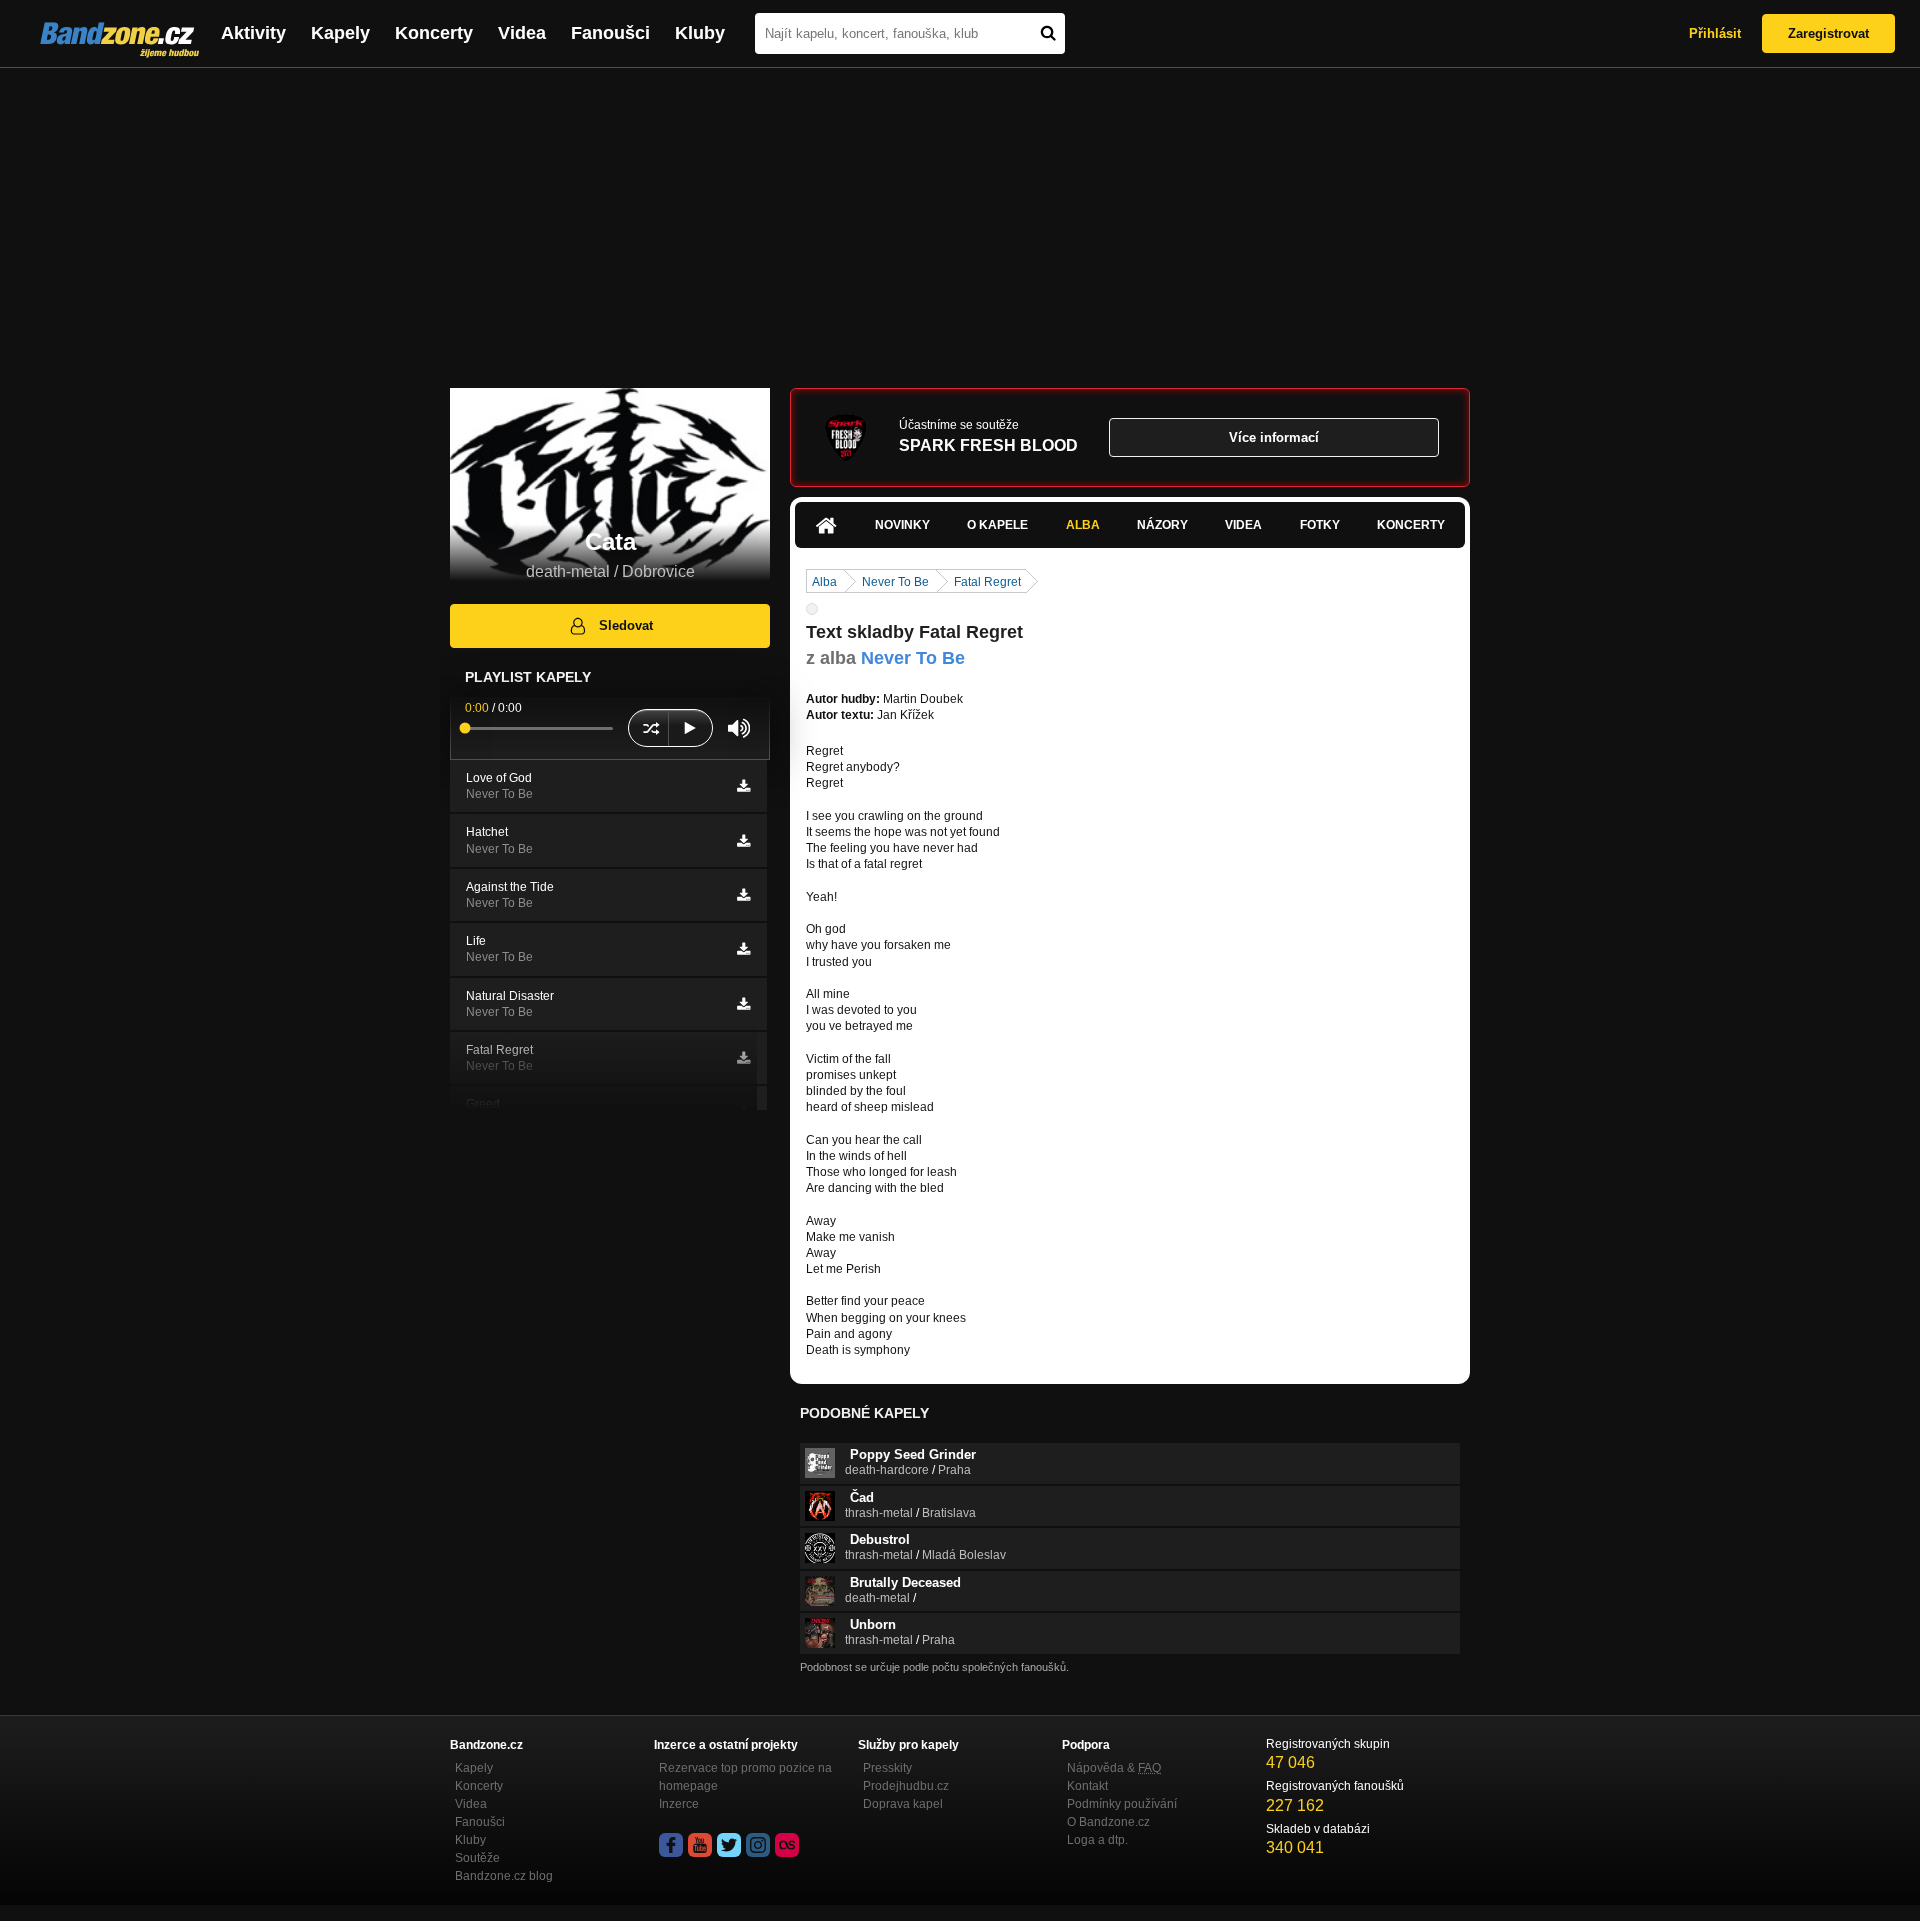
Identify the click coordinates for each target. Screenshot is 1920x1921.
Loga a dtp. (1097, 1840)
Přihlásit (1715, 33)
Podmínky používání (1122, 1804)
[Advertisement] (960, 218)
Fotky (1320, 525)
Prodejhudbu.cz (906, 1786)
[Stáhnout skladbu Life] (743, 949)
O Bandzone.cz (1108, 1822)
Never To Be (895, 582)
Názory (1162, 525)
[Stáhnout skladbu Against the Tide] (743, 895)
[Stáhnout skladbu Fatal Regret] (743, 1058)
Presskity (887, 1768)
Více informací (1274, 437)
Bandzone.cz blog (504, 1876)
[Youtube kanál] (700, 1845)
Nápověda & (1114, 1768)
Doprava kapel (903, 1804)
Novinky (902, 525)
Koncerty (434, 33)
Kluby (700, 33)
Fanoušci (610, 33)
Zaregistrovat (1828, 33)
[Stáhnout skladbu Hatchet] (743, 841)
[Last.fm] (787, 1845)
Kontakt (1087, 1786)
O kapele (997, 525)
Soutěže (477, 1858)
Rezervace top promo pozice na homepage (745, 1777)
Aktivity (253, 33)
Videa (522, 33)
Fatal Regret (987, 582)
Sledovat (626, 625)
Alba (1083, 525)
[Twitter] (729, 1845)
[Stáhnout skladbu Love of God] (743, 786)
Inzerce (679, 1804)
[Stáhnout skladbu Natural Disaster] (743, 1004)
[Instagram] (758, 1845)
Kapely (340, 33)
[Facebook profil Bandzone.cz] (671, 1845)
